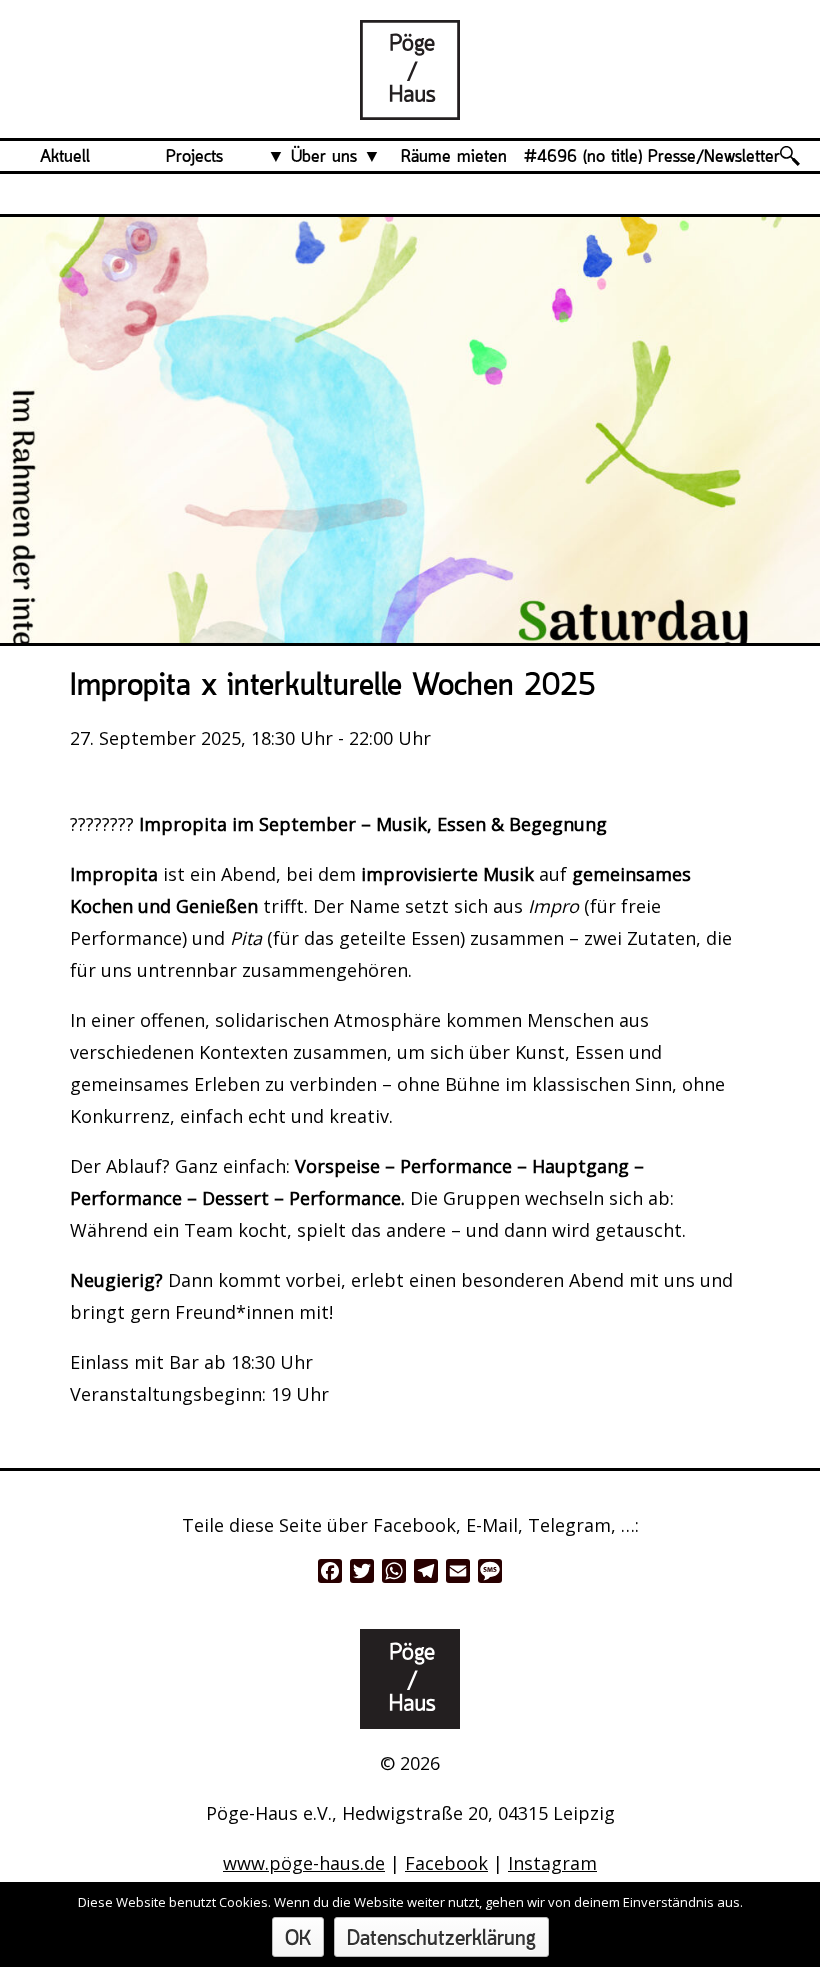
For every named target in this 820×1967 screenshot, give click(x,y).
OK (298, 1939)
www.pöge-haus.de (304, 1863)
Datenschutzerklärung (441, 1939)
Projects (194, 157)
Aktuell (65, 157)
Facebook (446, 1863)
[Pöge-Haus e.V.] (410, 104)
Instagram (552, 1863)
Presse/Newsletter (714, 157)
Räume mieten (454, 157)
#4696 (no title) (583, 157)
